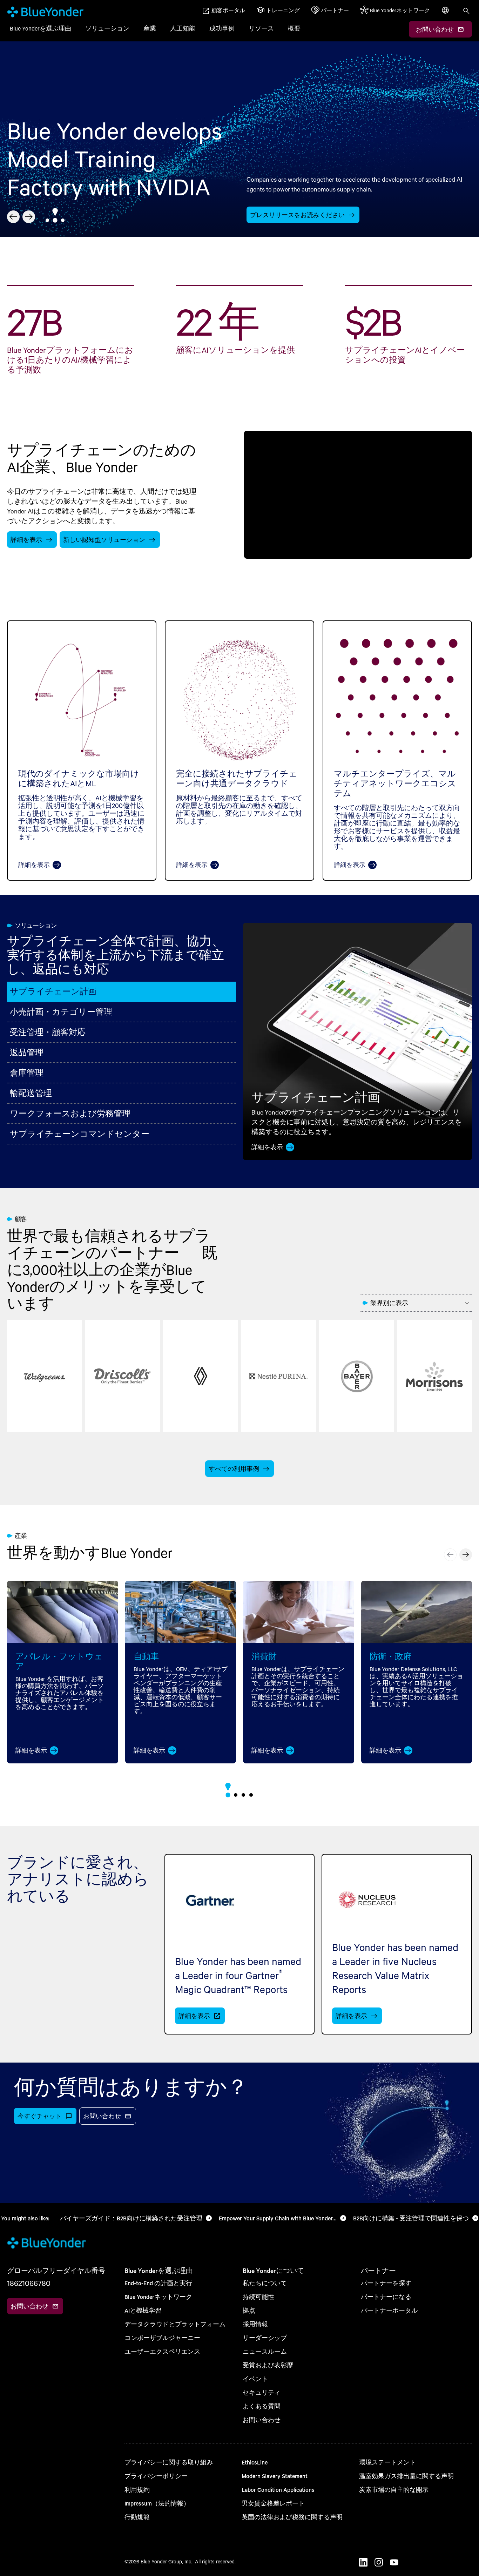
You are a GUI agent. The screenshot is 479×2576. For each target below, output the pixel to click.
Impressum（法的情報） (157, 2503)
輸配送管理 (31, 1093)
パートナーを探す (386, 2283)
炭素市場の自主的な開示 (394, 2490)
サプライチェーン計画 (53, 991)
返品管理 (27, 1052)
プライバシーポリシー (156, 2476)
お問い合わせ (262, 2420)
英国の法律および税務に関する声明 (292, 2517)
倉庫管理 (27, 1073)
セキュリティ (262, 2392)
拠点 (249, 2310)
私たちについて (265, 2283)
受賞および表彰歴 (268, 2365)
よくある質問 (262, 2406)
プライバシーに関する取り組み (169, 2462)
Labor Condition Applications (278, 2490)
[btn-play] (358, 495)
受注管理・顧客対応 (48, 1032)
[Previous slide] (13, 217)
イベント (255, 2379)
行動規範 (137, 2517)
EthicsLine (255, 2462)
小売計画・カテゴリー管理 (61, 1012)
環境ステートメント (387, 2462)
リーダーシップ (265, 2338)
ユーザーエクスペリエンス (162, 2351)
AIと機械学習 (143, 2310)
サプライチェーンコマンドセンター (80, 1134)
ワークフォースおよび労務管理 (70, 1113)
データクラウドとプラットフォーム (175, 2324)
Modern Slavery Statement (275, 2476)
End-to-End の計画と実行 (158, 2283)
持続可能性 (258, 2297)
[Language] (446, 14)
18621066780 (29, 2283)
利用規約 (137, 2490)
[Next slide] (29, 217)
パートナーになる (386, 2297)
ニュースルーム (265, 2351)
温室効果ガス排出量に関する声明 (406, 2476)
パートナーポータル (389, 2310)
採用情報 (255, 2324)
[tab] (47, 220)
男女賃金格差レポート (273, 2503)
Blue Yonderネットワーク (158, 2297)
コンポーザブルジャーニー (162, 2338)
